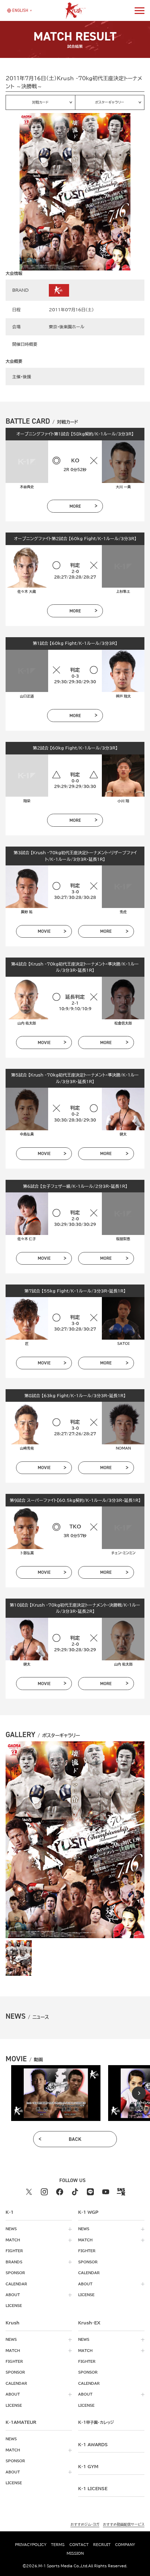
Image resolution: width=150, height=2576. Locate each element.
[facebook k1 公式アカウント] (60, 2192)
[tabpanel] (56, 2093)
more (75, 506)
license (14, 2306)
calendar (16, 2284)
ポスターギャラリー (110, 102)
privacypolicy (31, 2545)
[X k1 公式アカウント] (29, 2192)
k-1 (96, 2422)
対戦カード (40, 102)
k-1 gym (88, 2466)
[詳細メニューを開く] (140, 10)
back (75, 2139)
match (13, 2240)
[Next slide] (139, 2093)
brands (14, 2262)
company (125, 2545)
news (11, 2229)
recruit (102, 2545)
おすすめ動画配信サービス (124, 2524)
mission (75, 2553)
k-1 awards (93, 2444)
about (13, 2295)
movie (44, 931)
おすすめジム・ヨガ (85, 2524)
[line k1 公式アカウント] (90, 2192)
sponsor (15, 2273)
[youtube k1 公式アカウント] (106, 2192)
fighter (14, 2251)
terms (58, 2545)
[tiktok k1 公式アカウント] (75, 2192)
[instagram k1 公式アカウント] (44, 2192)
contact (79, 2545)
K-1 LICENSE (93, 2488)
